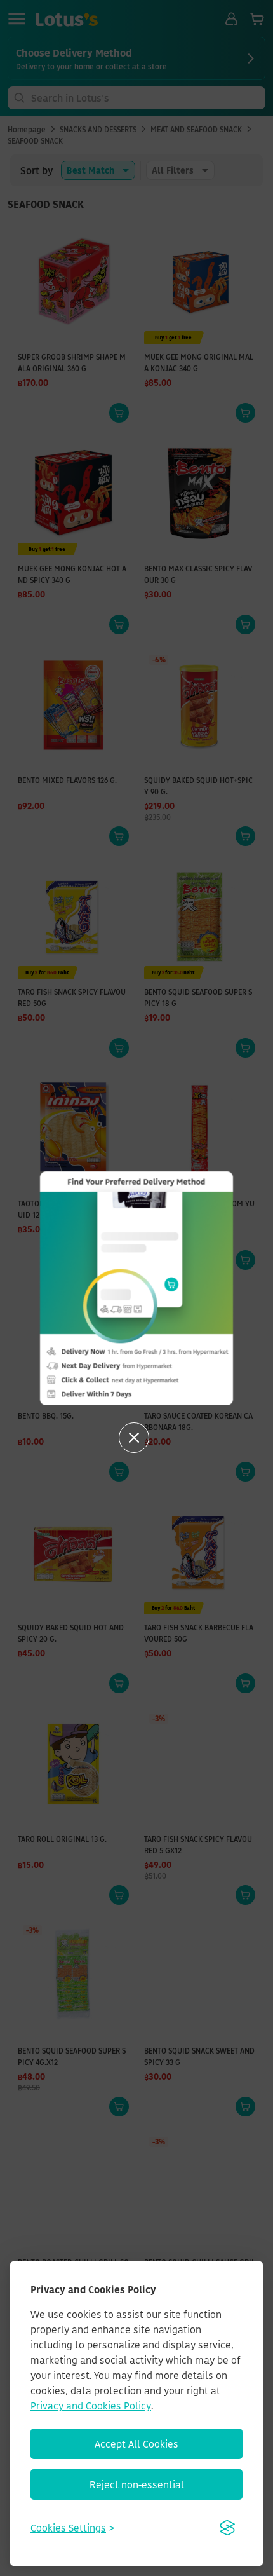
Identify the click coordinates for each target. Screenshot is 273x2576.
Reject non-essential (137, 2484)
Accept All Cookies (136, 2444)
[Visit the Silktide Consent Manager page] (227, 2528)
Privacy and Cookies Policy (91, 2406)
